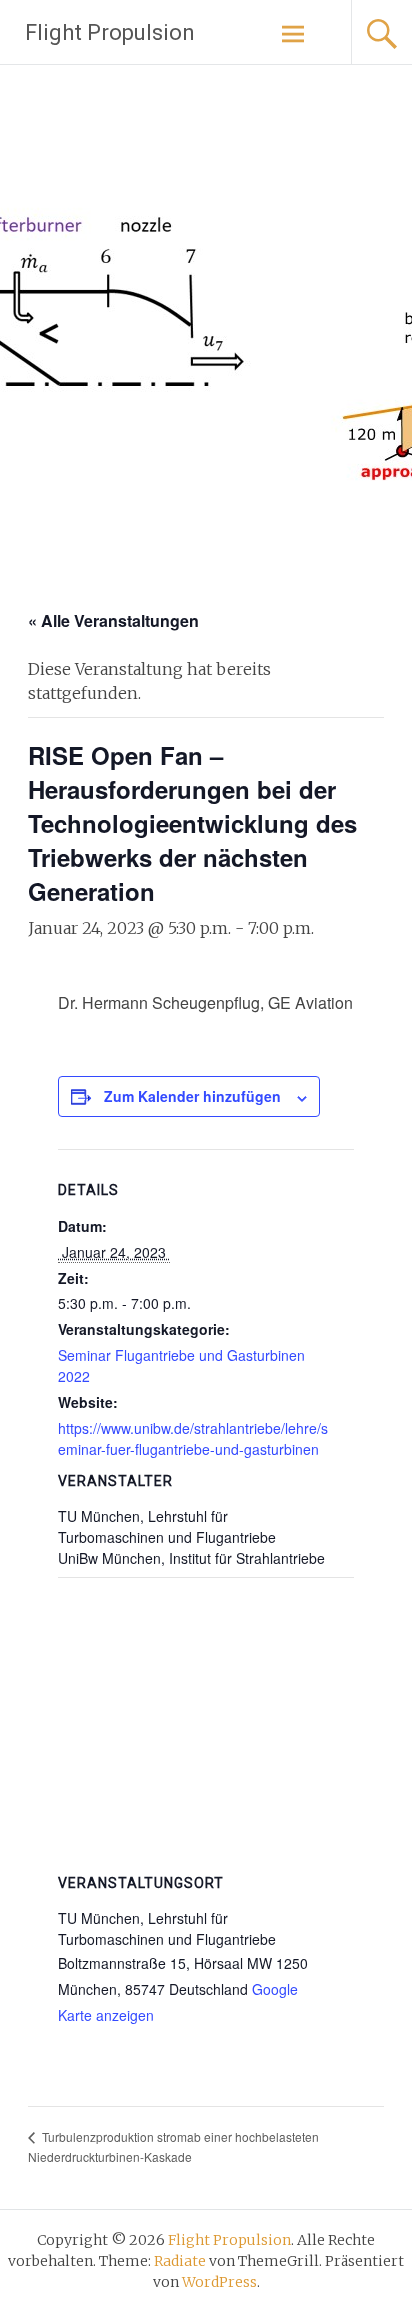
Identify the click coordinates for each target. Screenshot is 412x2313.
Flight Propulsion (110, 32)
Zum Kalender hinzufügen (192, 1096)
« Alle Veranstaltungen (113, 620)
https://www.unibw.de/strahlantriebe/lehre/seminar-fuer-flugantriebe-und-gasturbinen (193, 1438)
